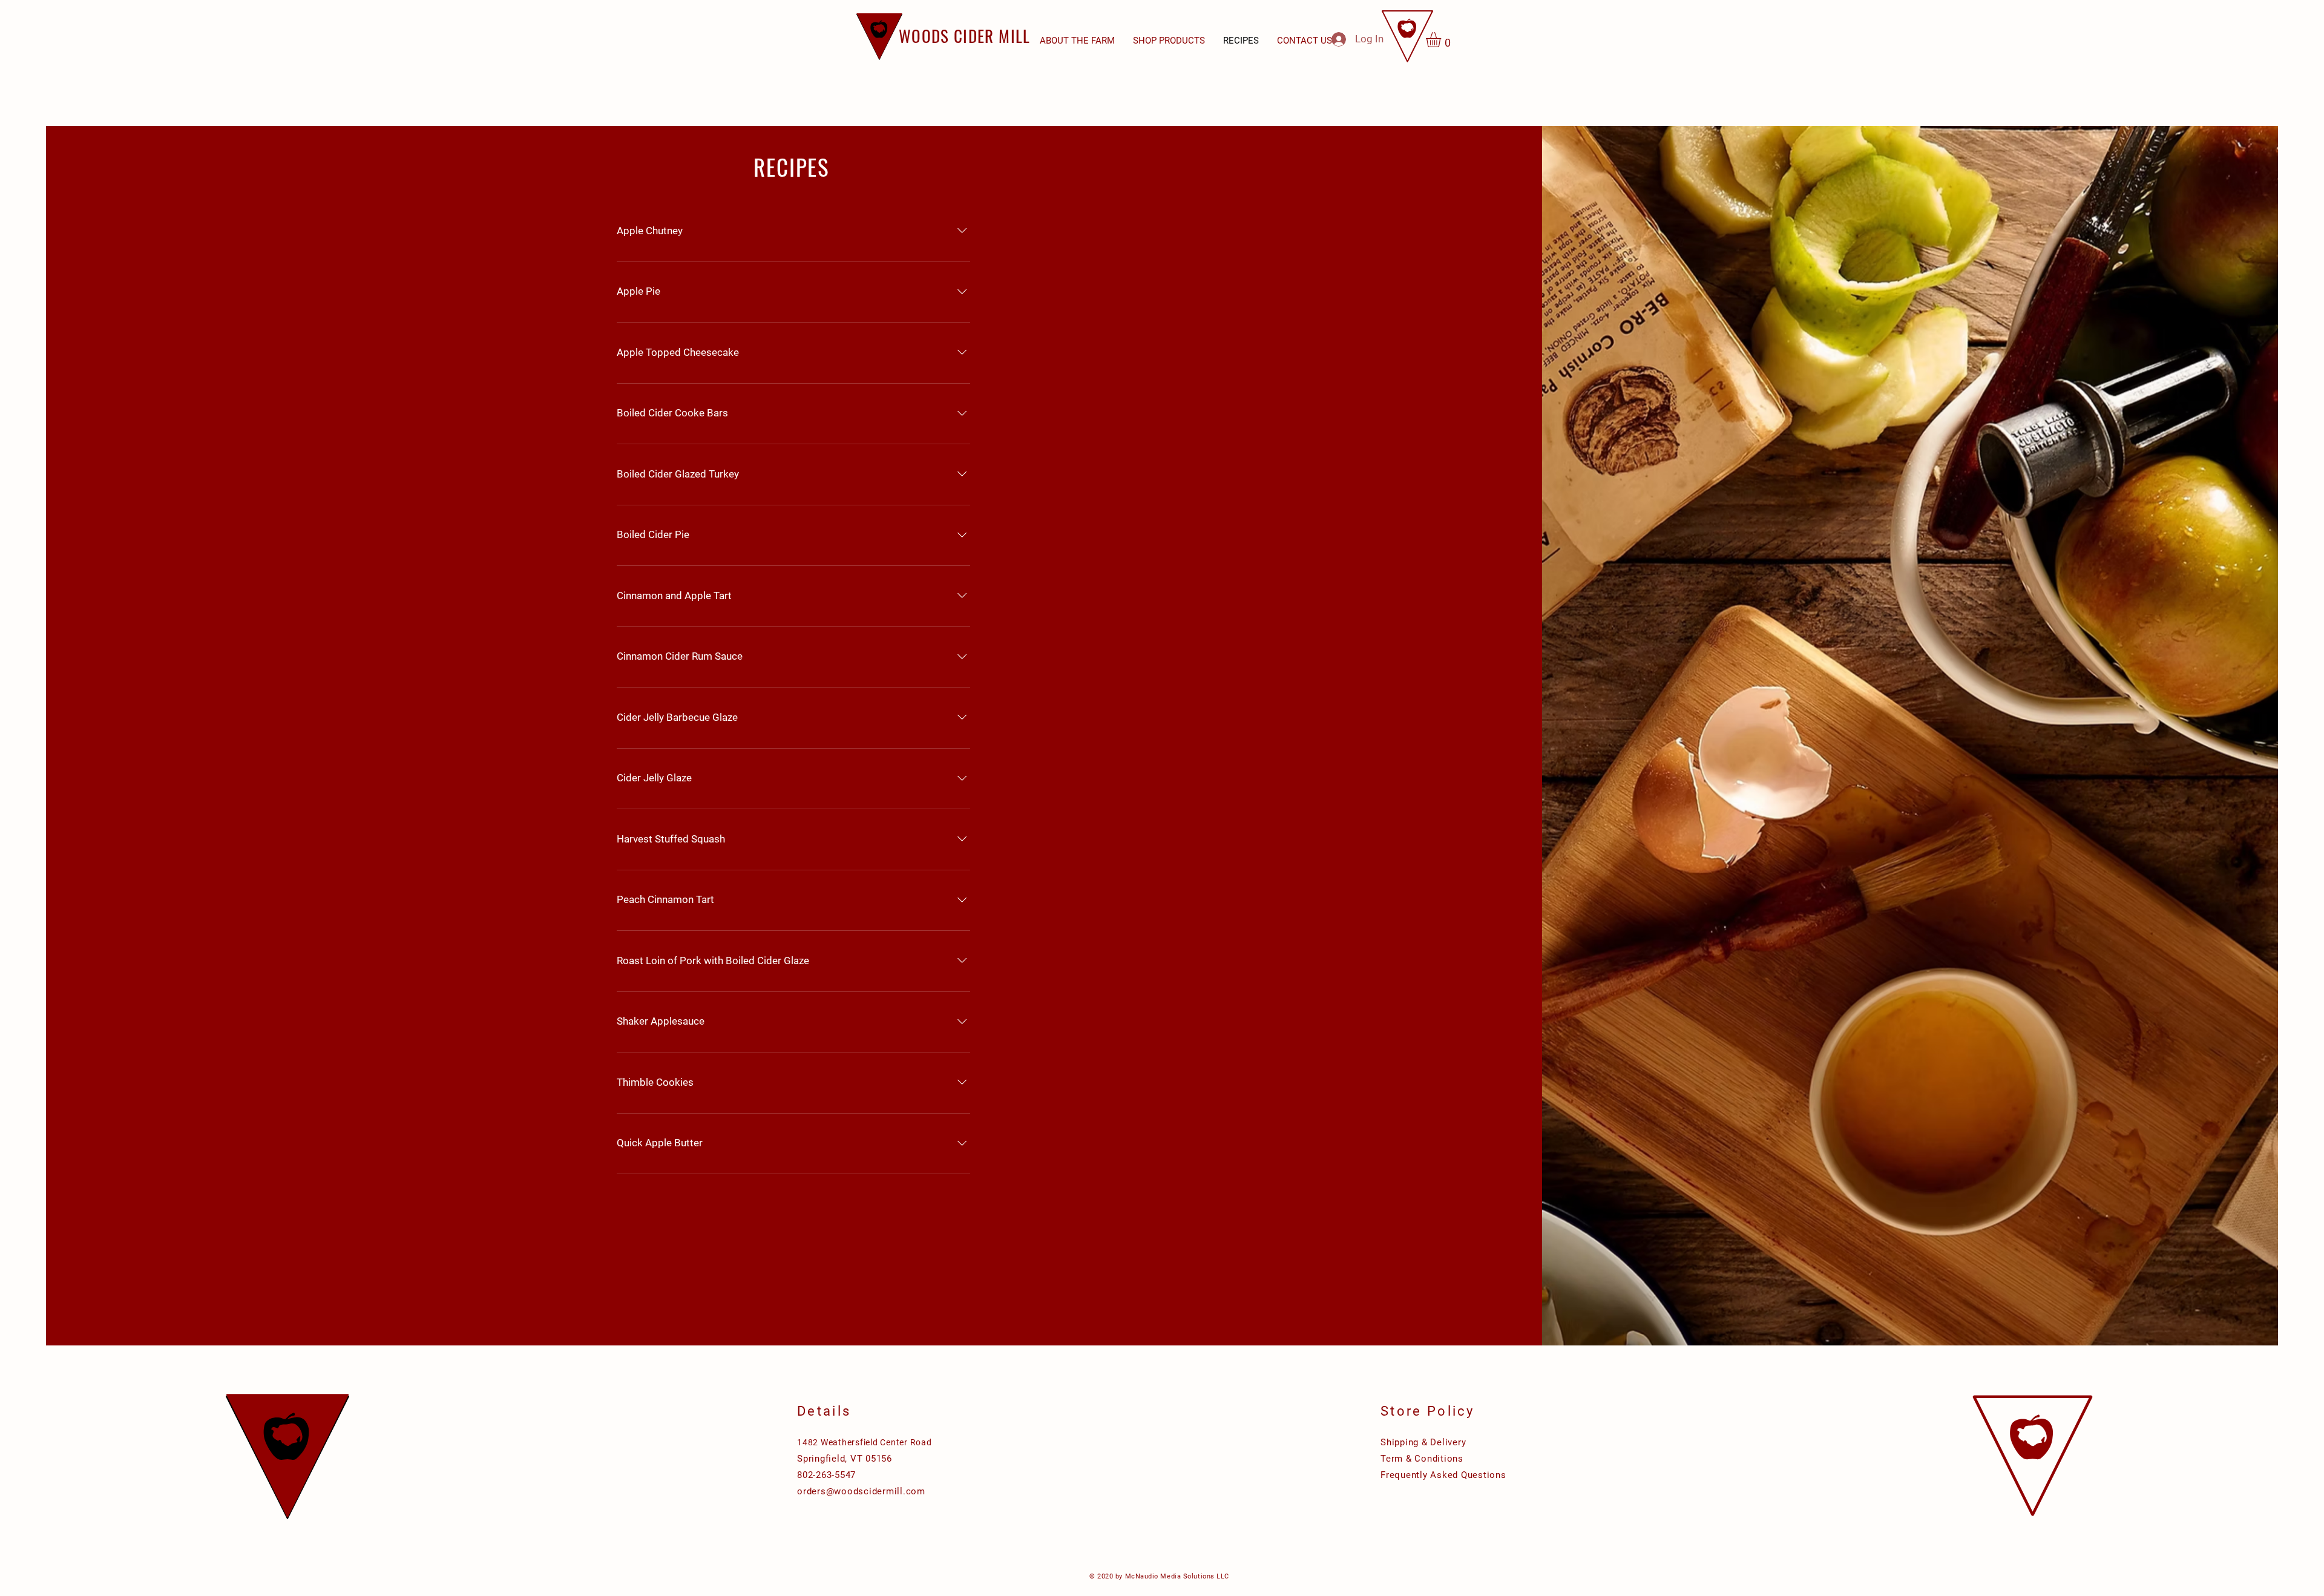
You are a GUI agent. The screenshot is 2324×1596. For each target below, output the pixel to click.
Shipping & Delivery (1423, 1442)
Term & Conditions (1422, 1459)
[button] (1169, 41)
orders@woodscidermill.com (861, 1491)
